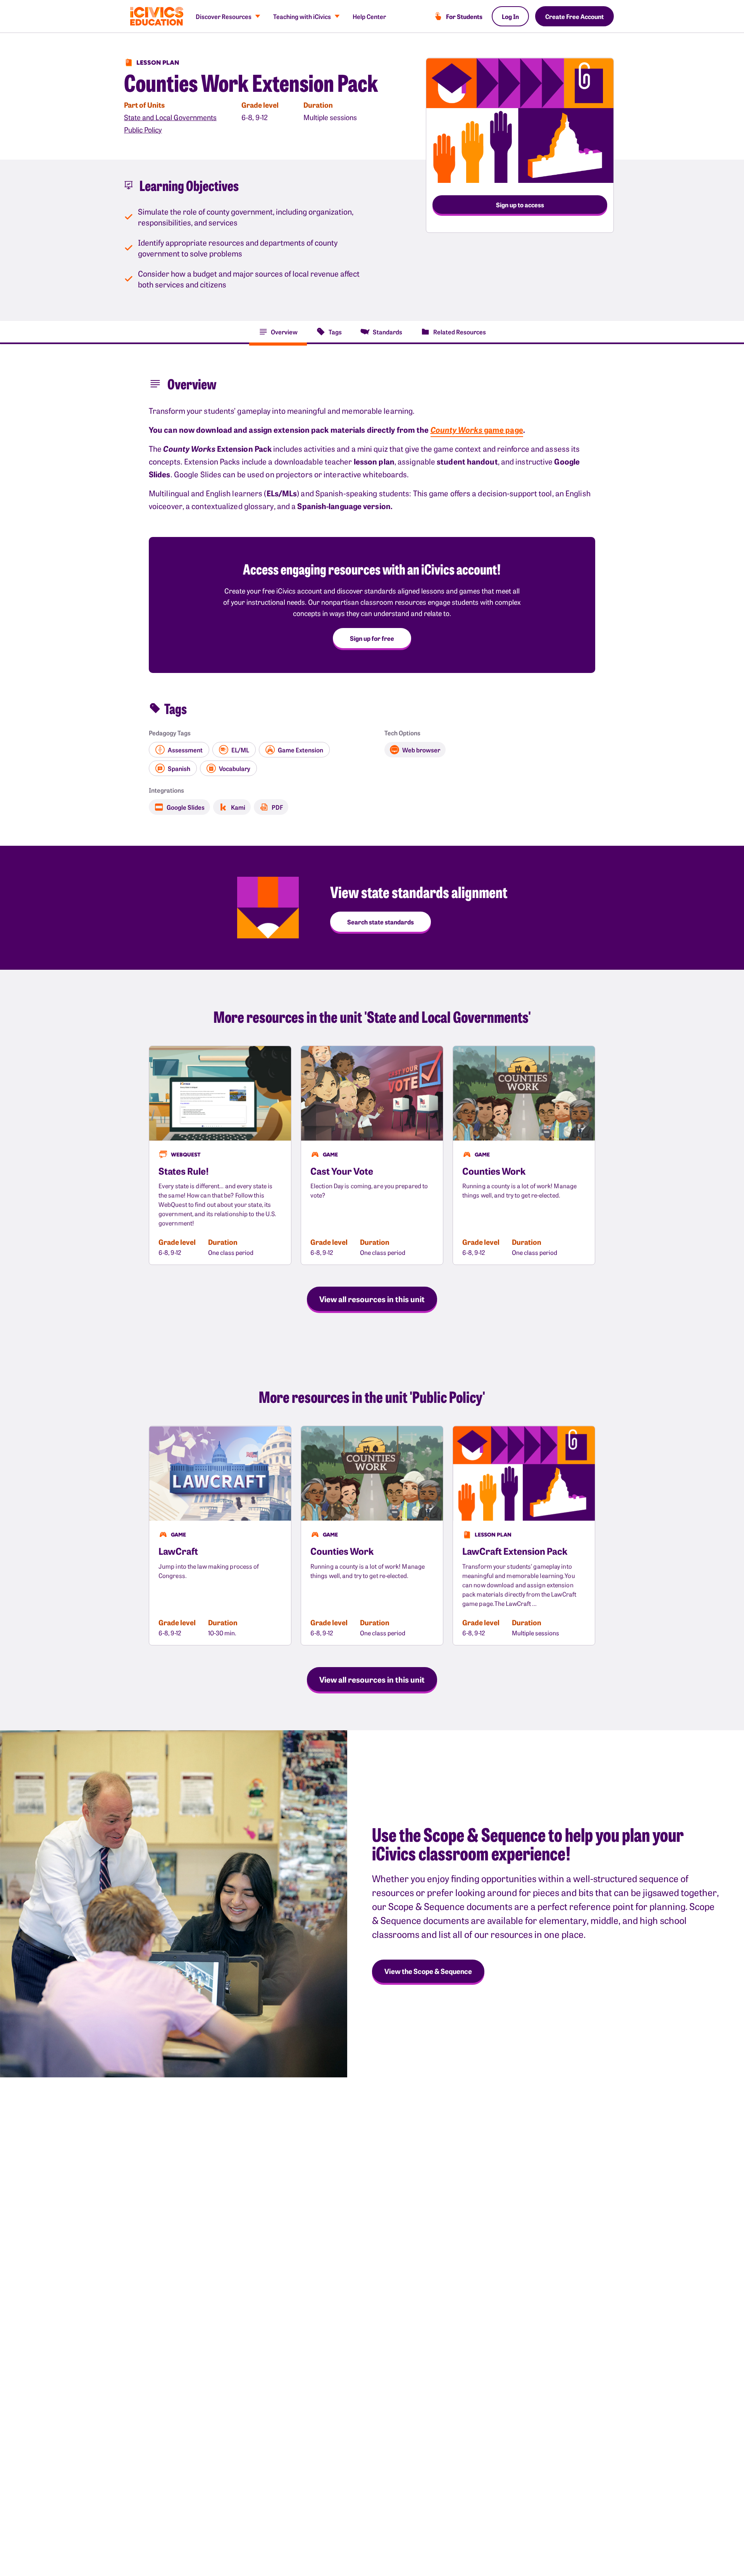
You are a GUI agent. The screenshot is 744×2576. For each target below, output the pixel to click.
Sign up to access (520, 205)
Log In (510, 16)
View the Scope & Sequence (428, 1971)
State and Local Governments (170, 117)
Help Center (369, 16)
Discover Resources (224, 16)
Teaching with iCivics (302, 16)
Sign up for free (372, 638)
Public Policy (143, 130)
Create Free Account (574, 16)
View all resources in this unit (372, 1299)
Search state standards (381, 922)
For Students (464, 16)
